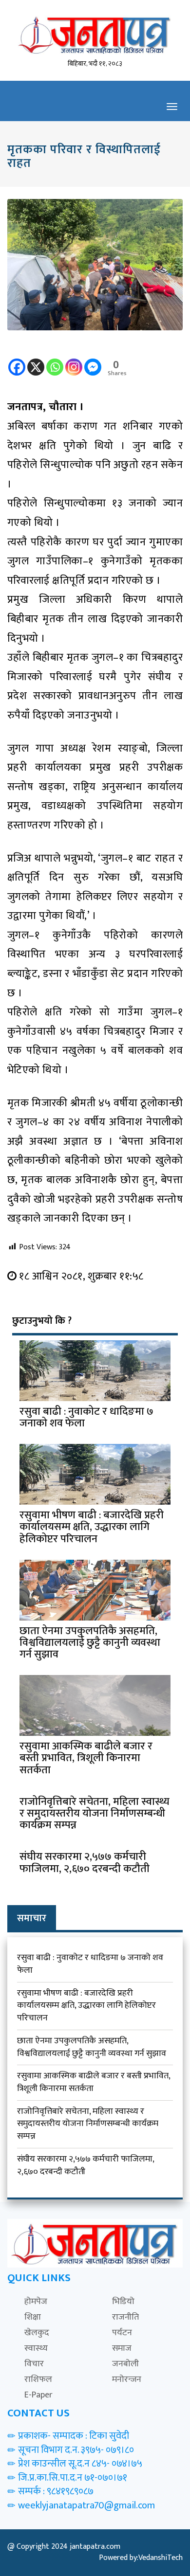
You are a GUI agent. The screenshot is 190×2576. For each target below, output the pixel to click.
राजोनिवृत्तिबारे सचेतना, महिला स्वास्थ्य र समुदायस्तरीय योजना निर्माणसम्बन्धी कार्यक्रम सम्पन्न (88, 2124)
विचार (34, 2364)
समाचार (32, 1918)
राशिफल (38, 2379)
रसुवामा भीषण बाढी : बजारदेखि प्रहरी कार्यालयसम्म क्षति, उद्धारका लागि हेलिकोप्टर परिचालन (86, 2006)
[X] (36, 360)
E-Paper (38, 2395)
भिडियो (123, 2302)
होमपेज (36, 2302)
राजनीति (125, 2317)
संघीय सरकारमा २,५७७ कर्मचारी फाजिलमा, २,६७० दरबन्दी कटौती (85, 2165)
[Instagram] (74, 360)
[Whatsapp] (55, 360)
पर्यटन (122, 2333)
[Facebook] (17, 360)
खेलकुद (37, 2333)
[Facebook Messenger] (93, 360)
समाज (122, 2348)
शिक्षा (33, 2317)
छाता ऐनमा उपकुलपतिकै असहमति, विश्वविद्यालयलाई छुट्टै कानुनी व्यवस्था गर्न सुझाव (92, 2047)
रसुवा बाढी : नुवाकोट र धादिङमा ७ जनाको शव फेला (90, 1964)
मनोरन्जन (127, 2379)
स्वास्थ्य (36, 2348)
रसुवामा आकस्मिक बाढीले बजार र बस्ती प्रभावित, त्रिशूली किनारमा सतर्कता (94, 2082)
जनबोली (125, 2364)
